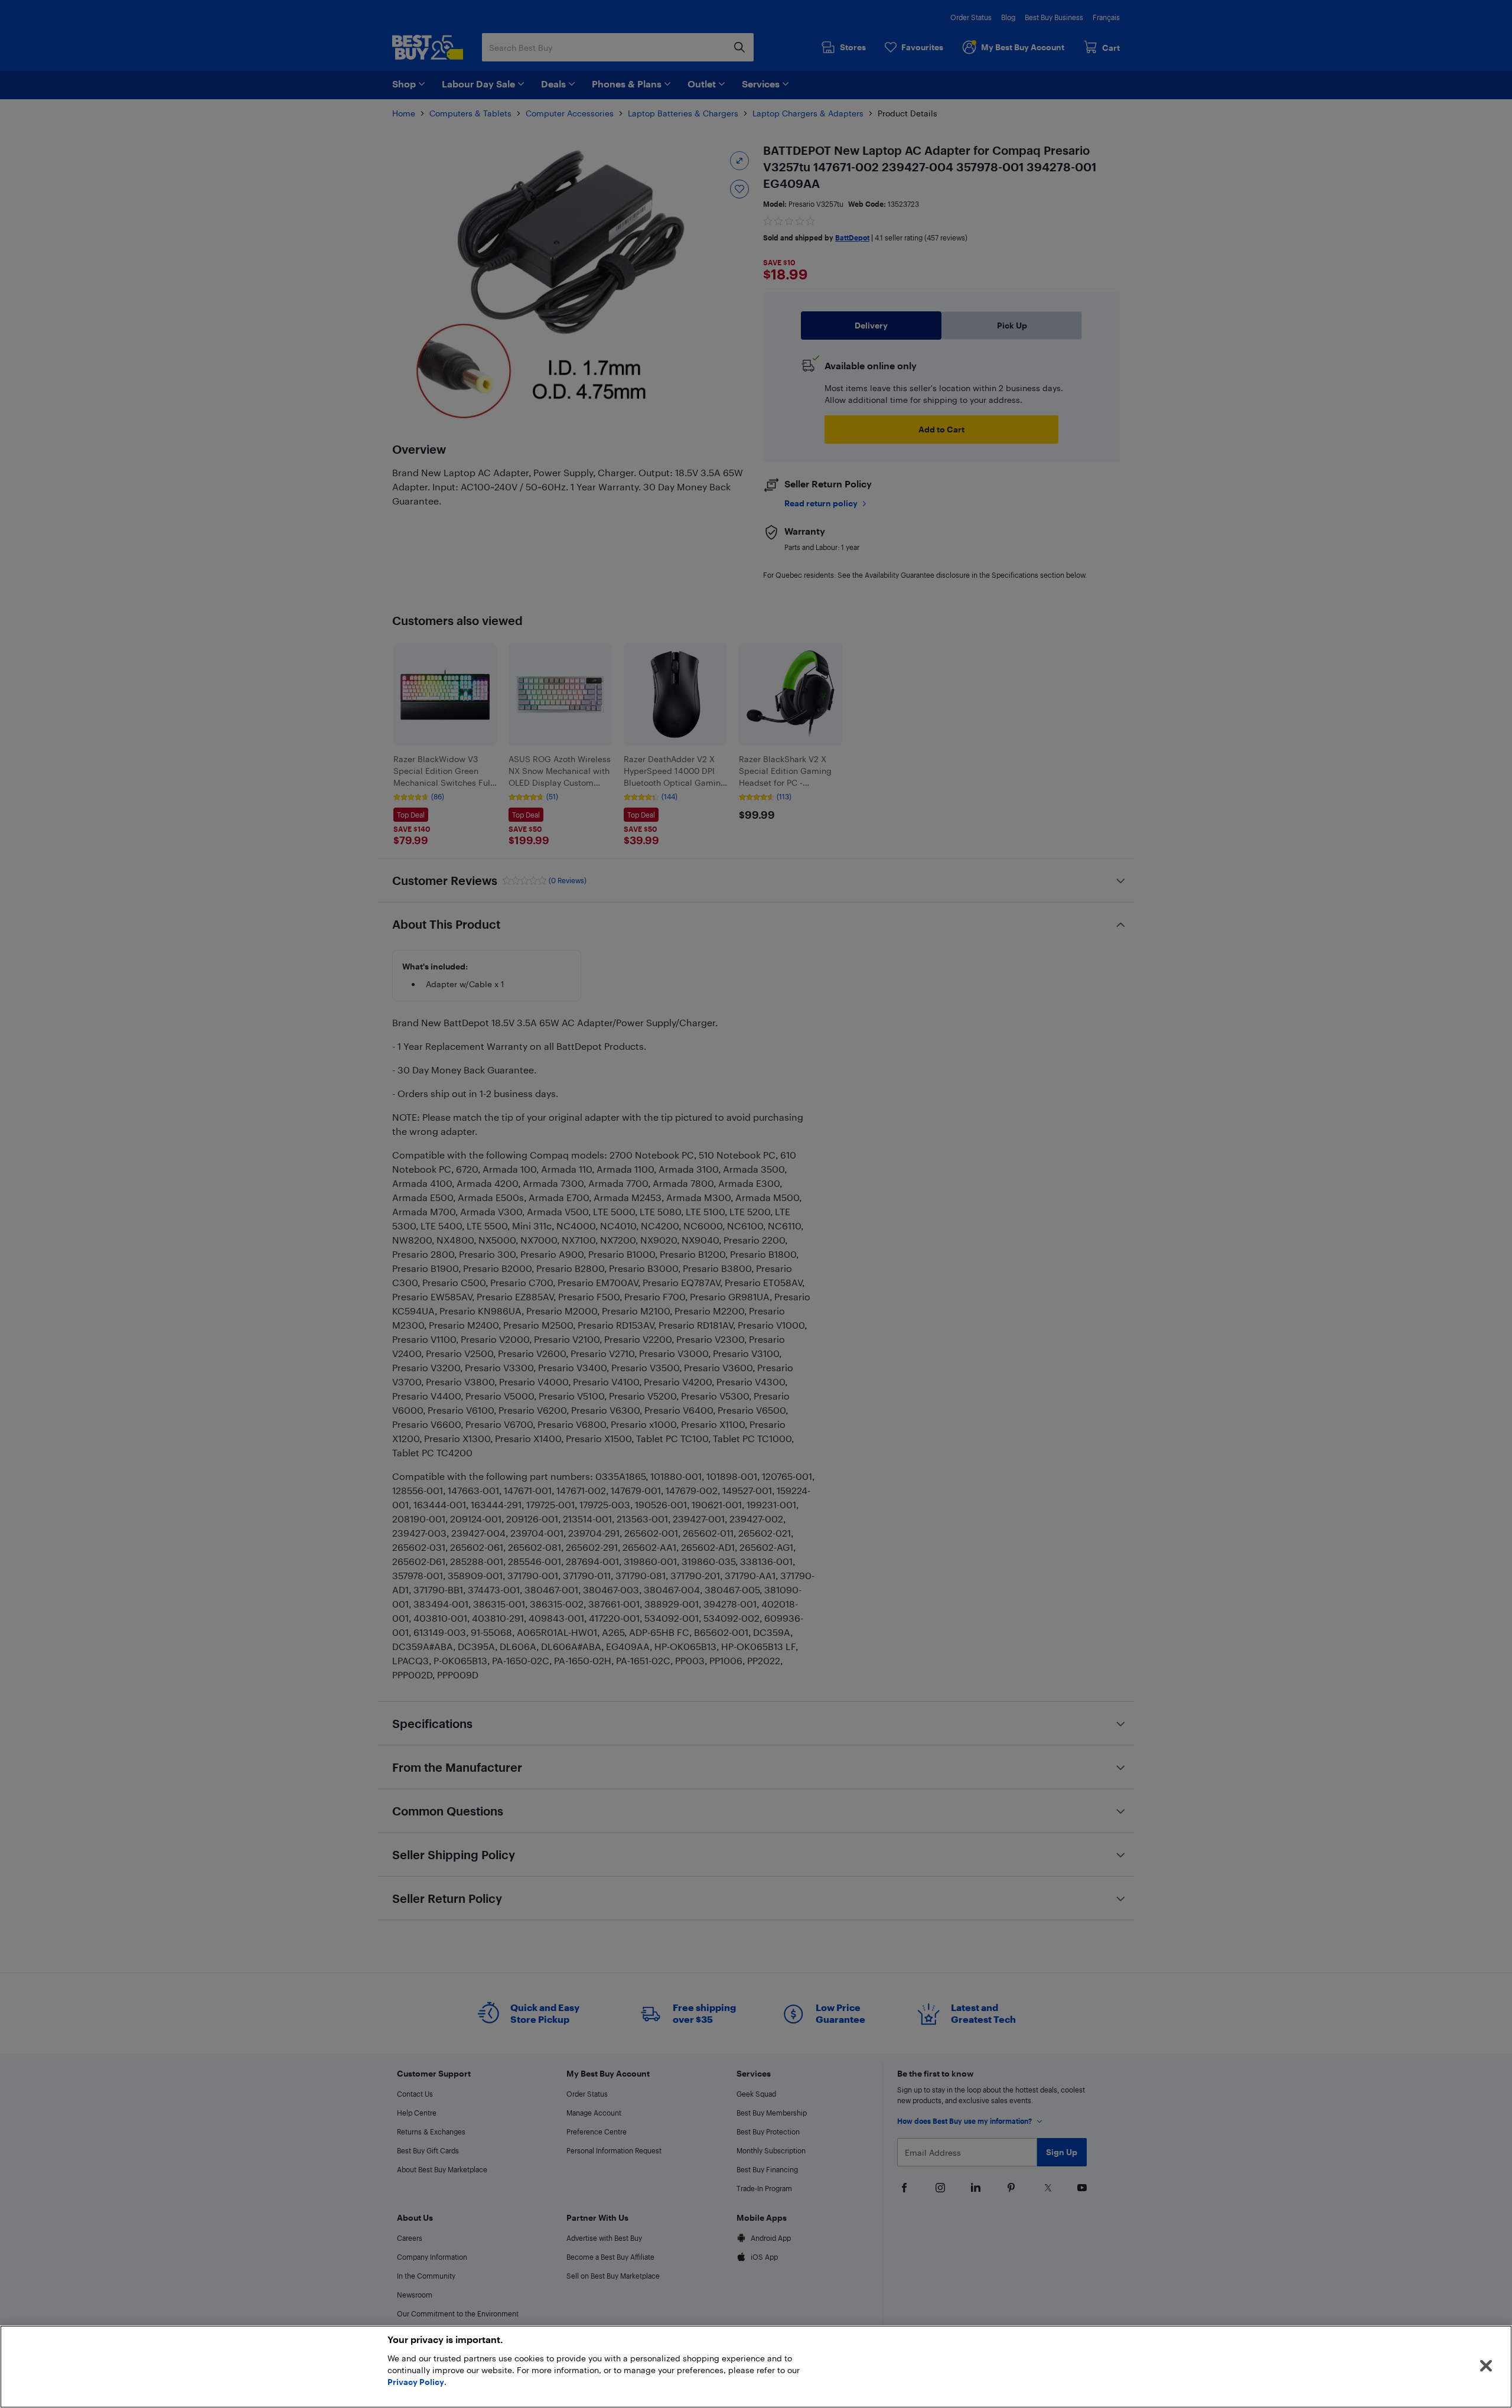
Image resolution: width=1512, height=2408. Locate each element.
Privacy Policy (416, 2382)
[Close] (1486, 2366)
